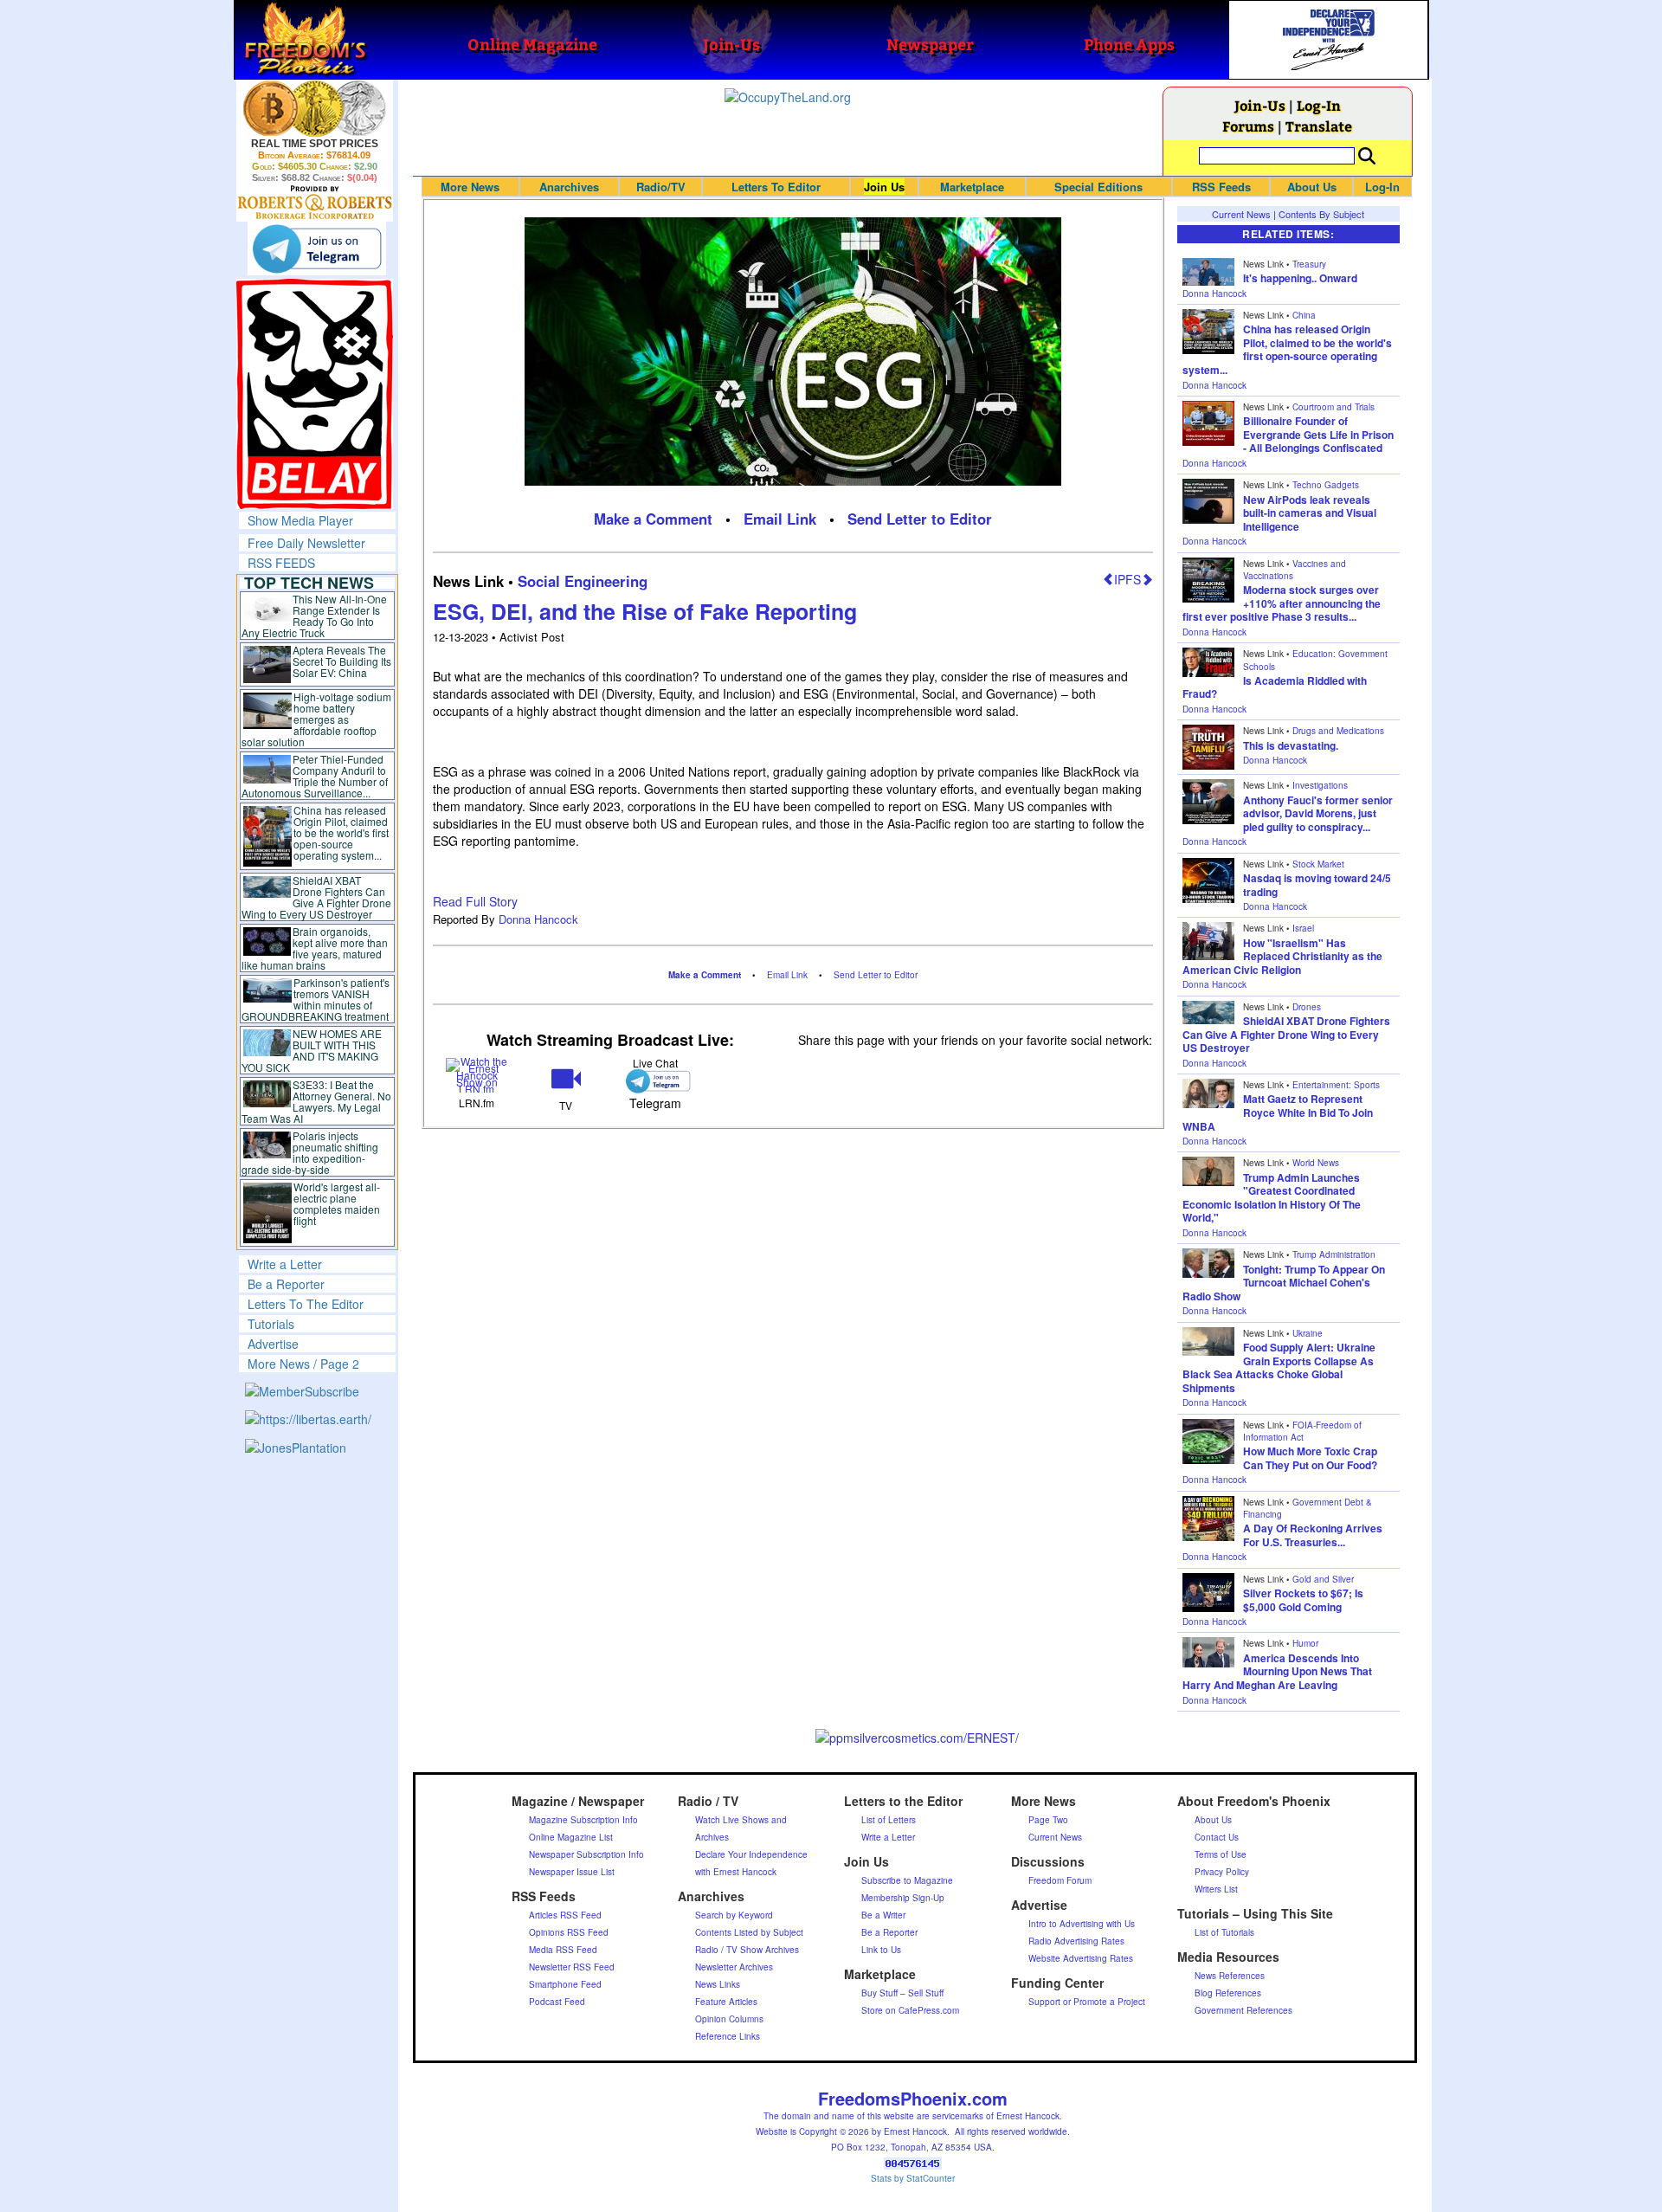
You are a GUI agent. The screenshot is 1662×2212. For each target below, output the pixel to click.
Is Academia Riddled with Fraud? (1275, 687)
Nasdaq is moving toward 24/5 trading (1317, 885)
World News (1316, 1163)
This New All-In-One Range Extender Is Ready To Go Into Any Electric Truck (315, 616)
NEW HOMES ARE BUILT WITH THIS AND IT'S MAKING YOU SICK (312, 1050)
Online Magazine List (571, 1837)
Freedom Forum (1060, 1880)
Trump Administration (1334, 1254)
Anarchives (569, 187)
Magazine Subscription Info (583, 1820)
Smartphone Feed (565, 1984)
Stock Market (1318, 864)
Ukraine (1308, 1333)
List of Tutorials (1224, 1932)
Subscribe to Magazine (907, 1880)
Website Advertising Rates (1081, 1958)
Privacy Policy (1222, 1872)
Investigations (1320, 785)
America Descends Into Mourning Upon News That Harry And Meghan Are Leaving (1277, 1671)
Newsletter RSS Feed (572, 1967)
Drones (1307, 1007)
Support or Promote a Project (1087, 2002)
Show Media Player (300, 520)
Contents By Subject (1321, 214)
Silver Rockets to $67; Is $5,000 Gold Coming (1303, 1600)
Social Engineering (583, 581)
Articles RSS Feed (565, 1915)
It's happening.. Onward (1300, 278)
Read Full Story (475, 901)
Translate (1319, 126)
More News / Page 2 (303, 1364)
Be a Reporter (286, 1284)
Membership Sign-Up (903, 1898)
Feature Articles (726, 2002)
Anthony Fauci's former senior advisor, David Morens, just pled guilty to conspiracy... (1318, 813)
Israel (1303, 928)
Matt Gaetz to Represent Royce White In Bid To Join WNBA (1278, 1112)
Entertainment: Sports (1336, 1085)
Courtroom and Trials (1333, 407)
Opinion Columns (729, 2019)
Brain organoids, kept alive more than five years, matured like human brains (315, 948)
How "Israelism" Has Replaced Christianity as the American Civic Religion (1282, 956)
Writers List (1216, 1889)
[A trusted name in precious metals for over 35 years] (315, 203)
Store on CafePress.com (910, 2010)
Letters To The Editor (306, 1304)
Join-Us (1260, 105)
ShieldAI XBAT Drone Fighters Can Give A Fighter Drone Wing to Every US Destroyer (317, 897)
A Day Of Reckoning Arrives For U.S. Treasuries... (1313, 1535)
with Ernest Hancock (736, 1872)
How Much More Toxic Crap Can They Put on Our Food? (1310, 1458)
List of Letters (889, 1820)
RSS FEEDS (281, 563)
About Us (1312, 187)
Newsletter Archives (734, 1967)
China (1304, 315)
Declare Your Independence (751, 1854)
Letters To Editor (776, 187)
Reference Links (728, 2036)
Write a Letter (285, 1264)
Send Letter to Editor (920, 519)
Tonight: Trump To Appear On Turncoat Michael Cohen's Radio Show (1284, 1283)
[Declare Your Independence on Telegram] (317, 248)
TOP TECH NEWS (309, 583)
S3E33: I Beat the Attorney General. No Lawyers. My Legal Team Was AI (317, 1101)
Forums (1248, 126)
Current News (1241, 214)
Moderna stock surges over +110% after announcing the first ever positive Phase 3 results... (1282, 603)
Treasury (1309, 264)
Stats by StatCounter (913, 2178)
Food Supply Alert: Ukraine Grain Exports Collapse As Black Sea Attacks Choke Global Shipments (1279, 1367)
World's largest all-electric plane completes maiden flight (337, 1203)
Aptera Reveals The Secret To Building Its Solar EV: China (342, 661)
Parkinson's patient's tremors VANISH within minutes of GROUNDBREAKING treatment (316, 999)
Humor (1305, 1643)
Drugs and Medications (1338, 731)
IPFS (1127, 579)
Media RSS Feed (563, 1950)
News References (1230, 1976)
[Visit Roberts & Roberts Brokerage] (315, 108)
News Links (718, 1984)
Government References (1243, 2010)
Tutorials (271, 1324)
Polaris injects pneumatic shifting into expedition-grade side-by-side (310, 1152)
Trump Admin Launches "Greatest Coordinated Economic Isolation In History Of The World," (1272, 1198)
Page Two (1048, 1820)
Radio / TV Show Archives (747, 1950)
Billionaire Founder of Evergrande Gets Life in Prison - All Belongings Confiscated (1318, 434)
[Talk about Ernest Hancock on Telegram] (655, 1081)
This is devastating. (1291, 745)
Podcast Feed (557, 2002)
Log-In (1319, 105)
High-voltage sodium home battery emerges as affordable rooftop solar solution (316, 719)
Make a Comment (653, 519)
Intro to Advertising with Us (1082, 1924)
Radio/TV (661, 187)
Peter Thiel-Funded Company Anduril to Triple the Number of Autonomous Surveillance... (315, 776)
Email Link (780, 519)
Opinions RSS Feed (569, 1932)
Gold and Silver (1323, 1579)
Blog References (1228, 1993)
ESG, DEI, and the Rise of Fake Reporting (645, 611)
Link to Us (881, 1950)
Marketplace (972, 187)
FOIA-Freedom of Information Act (1302, 1431)
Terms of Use (1221, 1854)
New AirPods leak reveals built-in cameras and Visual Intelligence (1310, 513)
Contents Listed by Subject (749, 1932)
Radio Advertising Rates (1076, 1941)
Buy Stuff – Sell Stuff (902, 1993)
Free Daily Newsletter (306, 543)
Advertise (273, 1344)
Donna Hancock (538, 919)
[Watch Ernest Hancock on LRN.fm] (477, 1074)
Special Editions (1098, 187)
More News (470, 187)
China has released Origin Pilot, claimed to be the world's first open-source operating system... (341, 832)
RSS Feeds (1221, 187)
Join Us (884, 187)
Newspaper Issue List (572, 1872)
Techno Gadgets (1326, 485)
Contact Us (1217, 1837)
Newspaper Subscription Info (586, 1854)
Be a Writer (883, 1915)
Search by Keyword (734, 1915)
